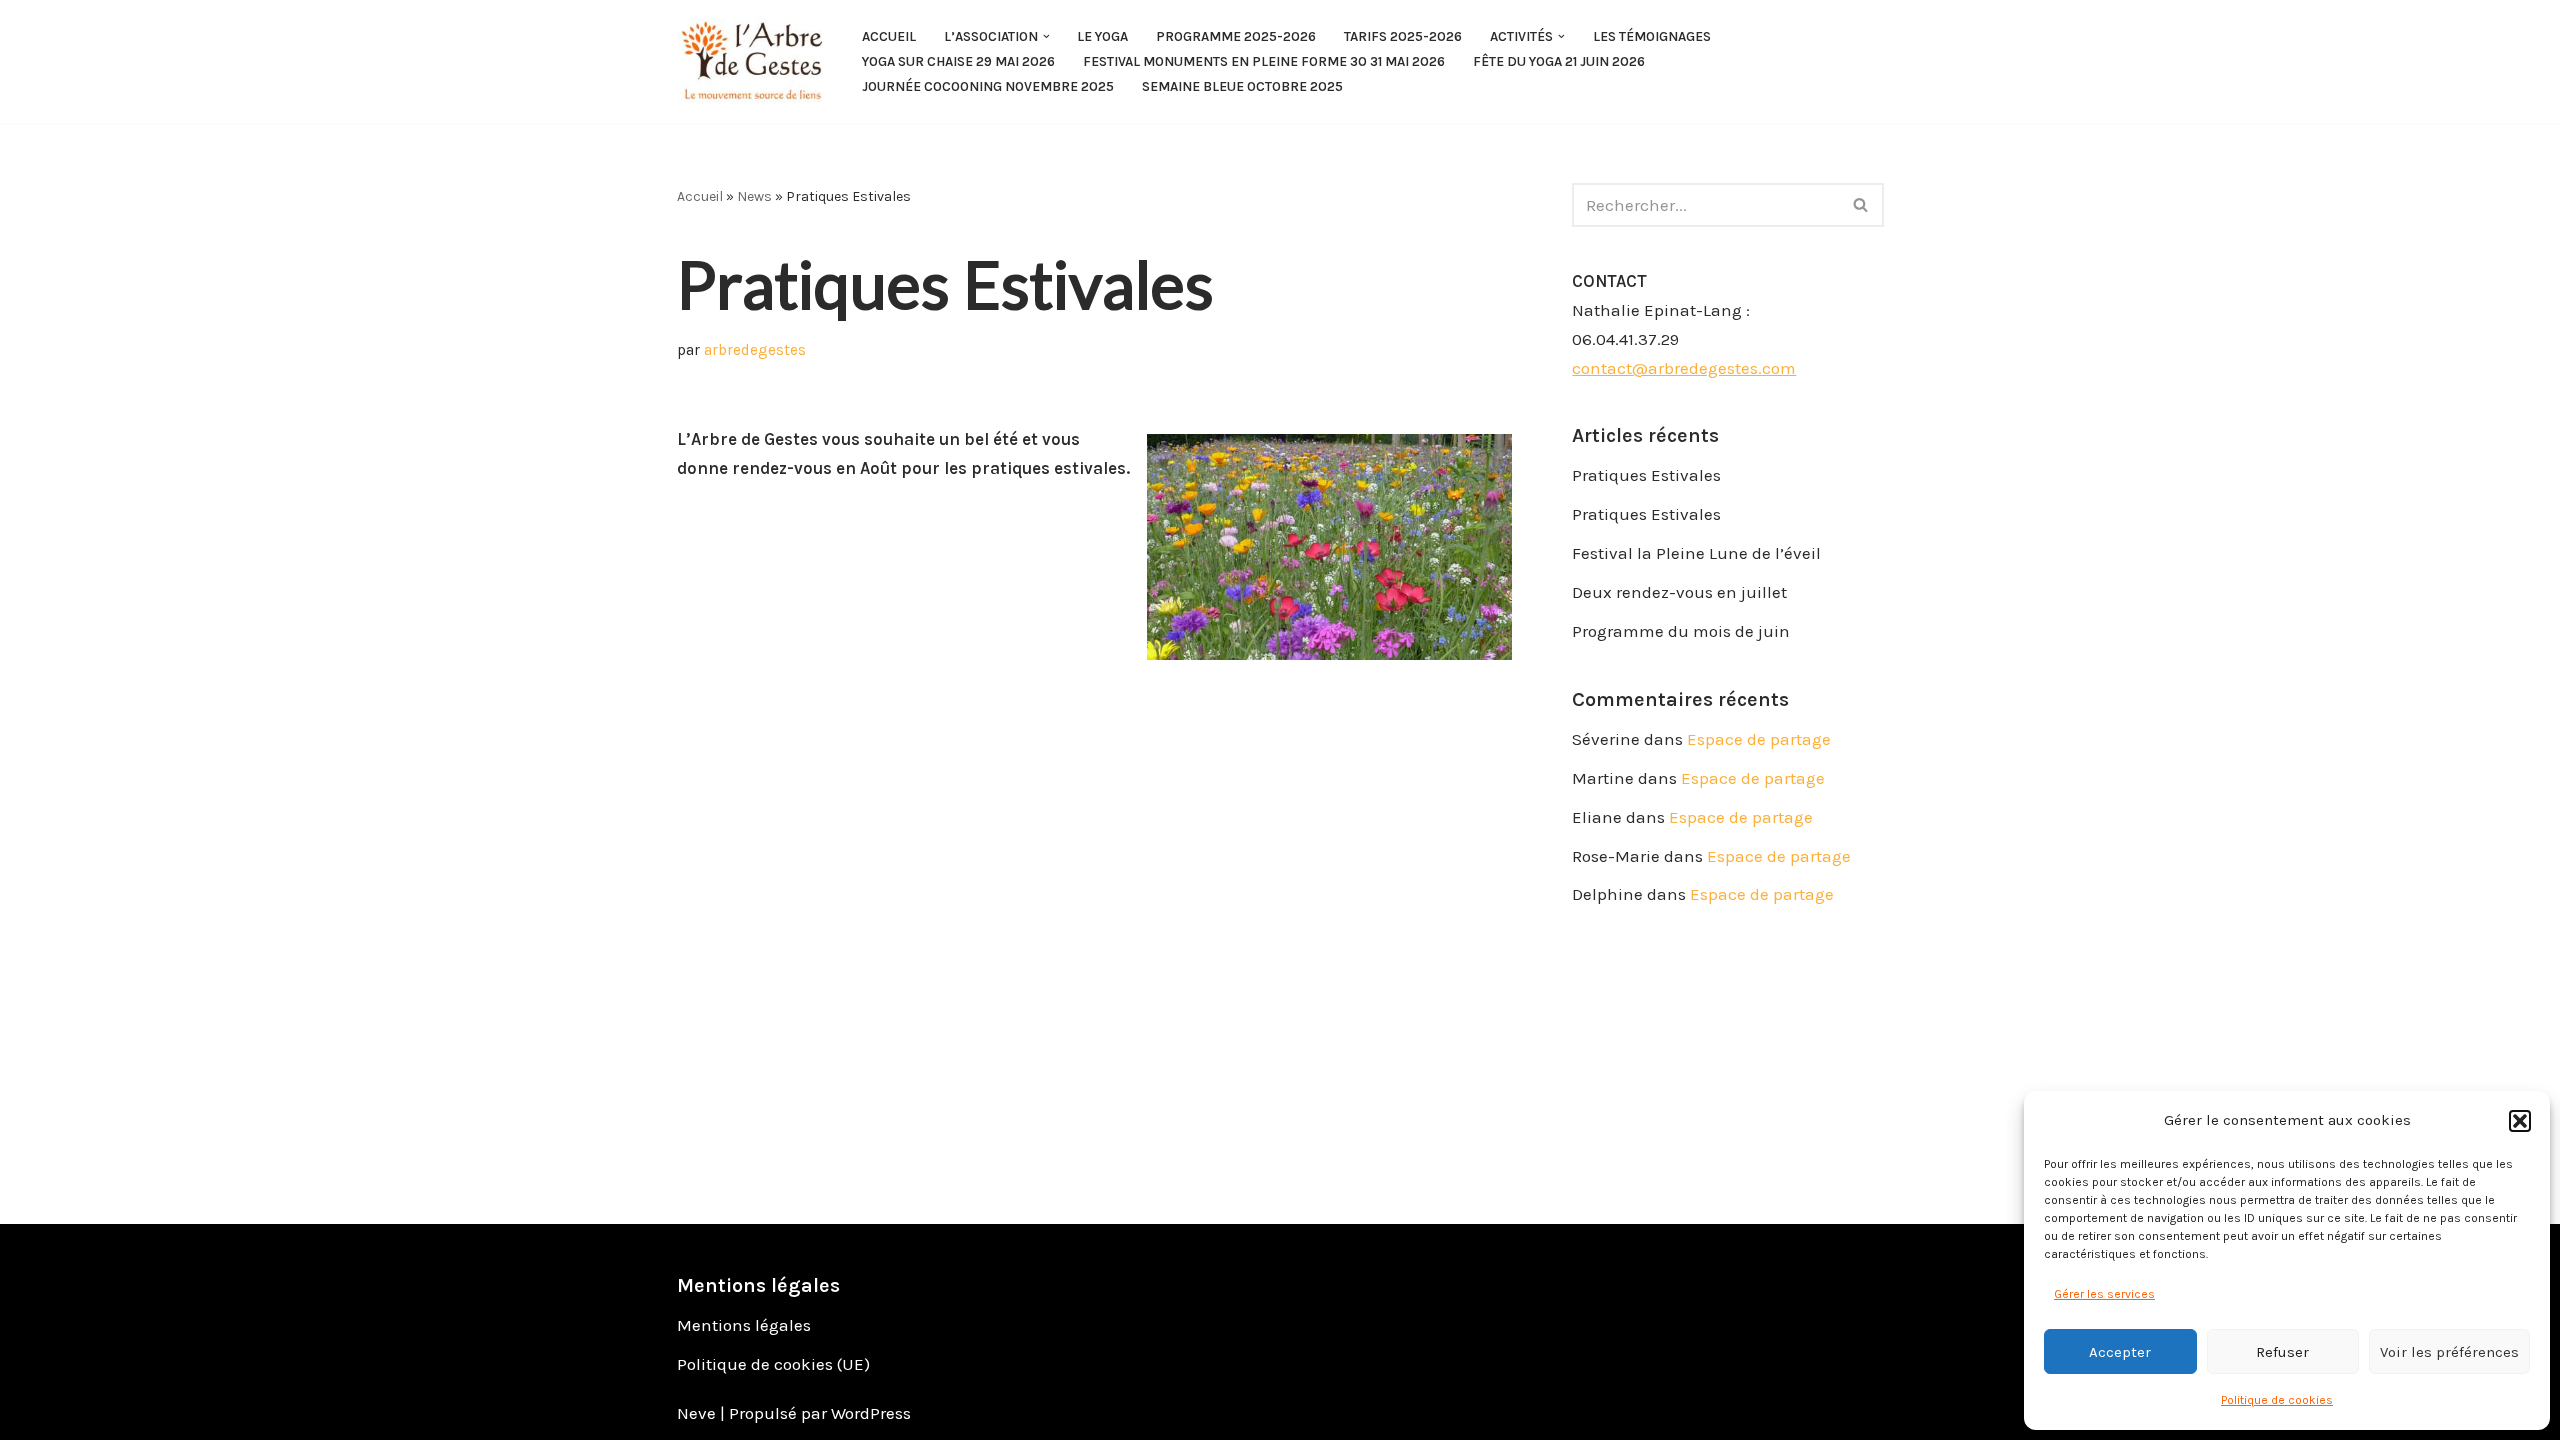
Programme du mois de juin (1681, 631)
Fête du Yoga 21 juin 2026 (1559, 61)
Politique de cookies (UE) (773, 1364)
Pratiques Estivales (1646, 475)
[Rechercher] (1861, 205)
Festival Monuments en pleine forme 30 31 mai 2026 (1264, 61)
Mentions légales (744, 1325)
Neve (696, 1413)
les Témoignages (1652, 36)
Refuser (2282, 1352)
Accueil (889, 36)
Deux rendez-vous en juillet (1679, 592)
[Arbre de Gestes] (752, 61)
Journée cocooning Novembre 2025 (988, 86)
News (754, 196)
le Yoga (1102, 36)
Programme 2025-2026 (1236, 36)
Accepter (2120, 1352)
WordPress (871, 1413)
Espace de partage (1759, 739)
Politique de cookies (2277, 1400)
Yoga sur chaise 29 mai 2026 (958, 61)
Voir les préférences (2449, 1352)
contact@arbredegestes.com (1684, 368)
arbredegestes (755, 350)
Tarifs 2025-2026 (1403, 36)
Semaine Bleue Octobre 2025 (1242, 86)
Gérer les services (2104, 1294)
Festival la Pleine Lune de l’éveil (1696, 553)
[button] (2520, 1121)
